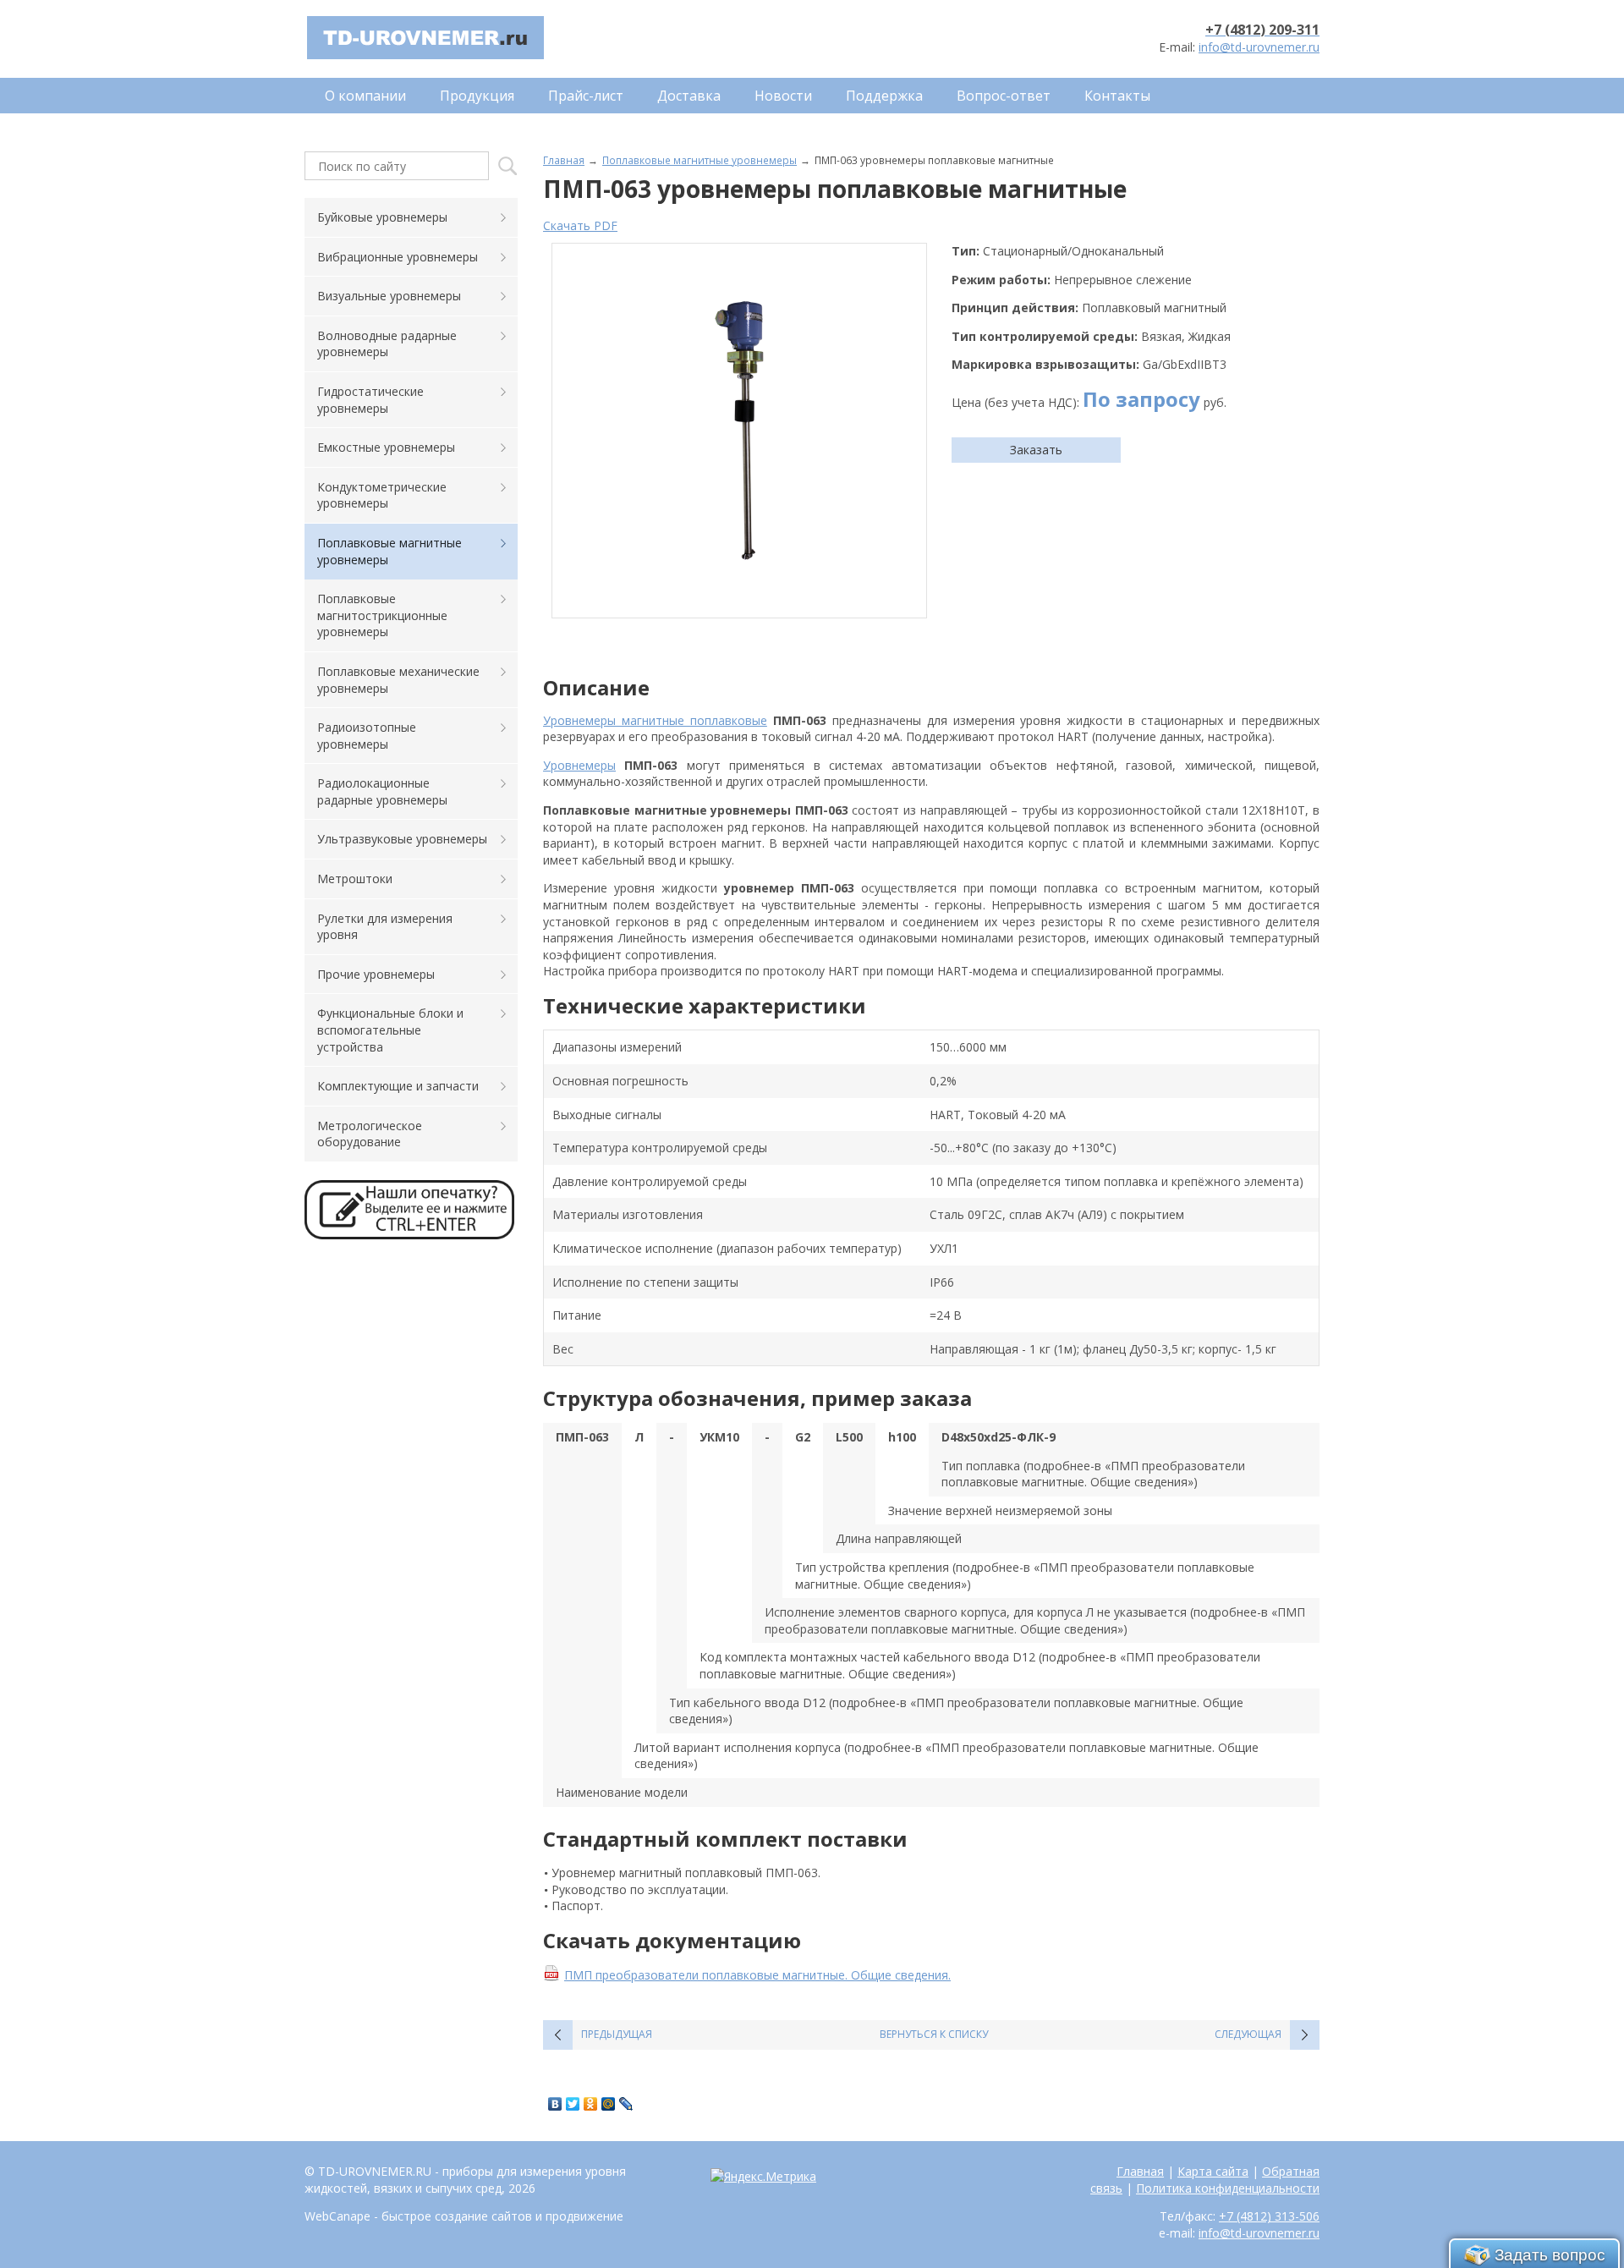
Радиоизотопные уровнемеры (367, 736)
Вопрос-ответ (1004, 96)
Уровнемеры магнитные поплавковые (655, 720)
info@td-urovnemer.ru (1259, 47)
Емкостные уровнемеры (386, 447)
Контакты (1117, 96)
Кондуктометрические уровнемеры (382, 495)
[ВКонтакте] (555, 2104)
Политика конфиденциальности (1228, 2188)
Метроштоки (355, 879)
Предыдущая (617, 2034)
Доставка (689, 96)
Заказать (1036, 450)
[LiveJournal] (626, 2104)
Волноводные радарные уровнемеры (387, 344)
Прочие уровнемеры (376, 974)
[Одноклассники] (591, 2104)
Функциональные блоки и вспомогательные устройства (390, 1030)
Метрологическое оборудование (370, 1134)
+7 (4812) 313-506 (1269, 2216)
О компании (365, 96)
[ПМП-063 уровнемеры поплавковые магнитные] (739, 431)
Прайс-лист (586, 96)
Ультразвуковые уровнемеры (402, 839)
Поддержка (884, 96)
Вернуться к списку (934, 2034)
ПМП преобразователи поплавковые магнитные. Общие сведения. (757, 1975)
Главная (564, 160)
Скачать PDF (580, 225)
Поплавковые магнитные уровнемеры (700, 160)
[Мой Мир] (609, 2104)
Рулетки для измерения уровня (385, 927)
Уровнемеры (579, 765)
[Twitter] (573, 2104)
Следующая (1248, 2034)
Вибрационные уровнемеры (398, 257)
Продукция (477, 96)
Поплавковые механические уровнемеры (398, 680)
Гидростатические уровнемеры (370, 400)
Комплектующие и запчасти (398, 1086)
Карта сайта (1213, 2171)
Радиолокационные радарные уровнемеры (382, 791)
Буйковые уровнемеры (382, 217)
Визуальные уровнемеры (389, 296)
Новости (783, 96)
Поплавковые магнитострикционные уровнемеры (382, 615)
